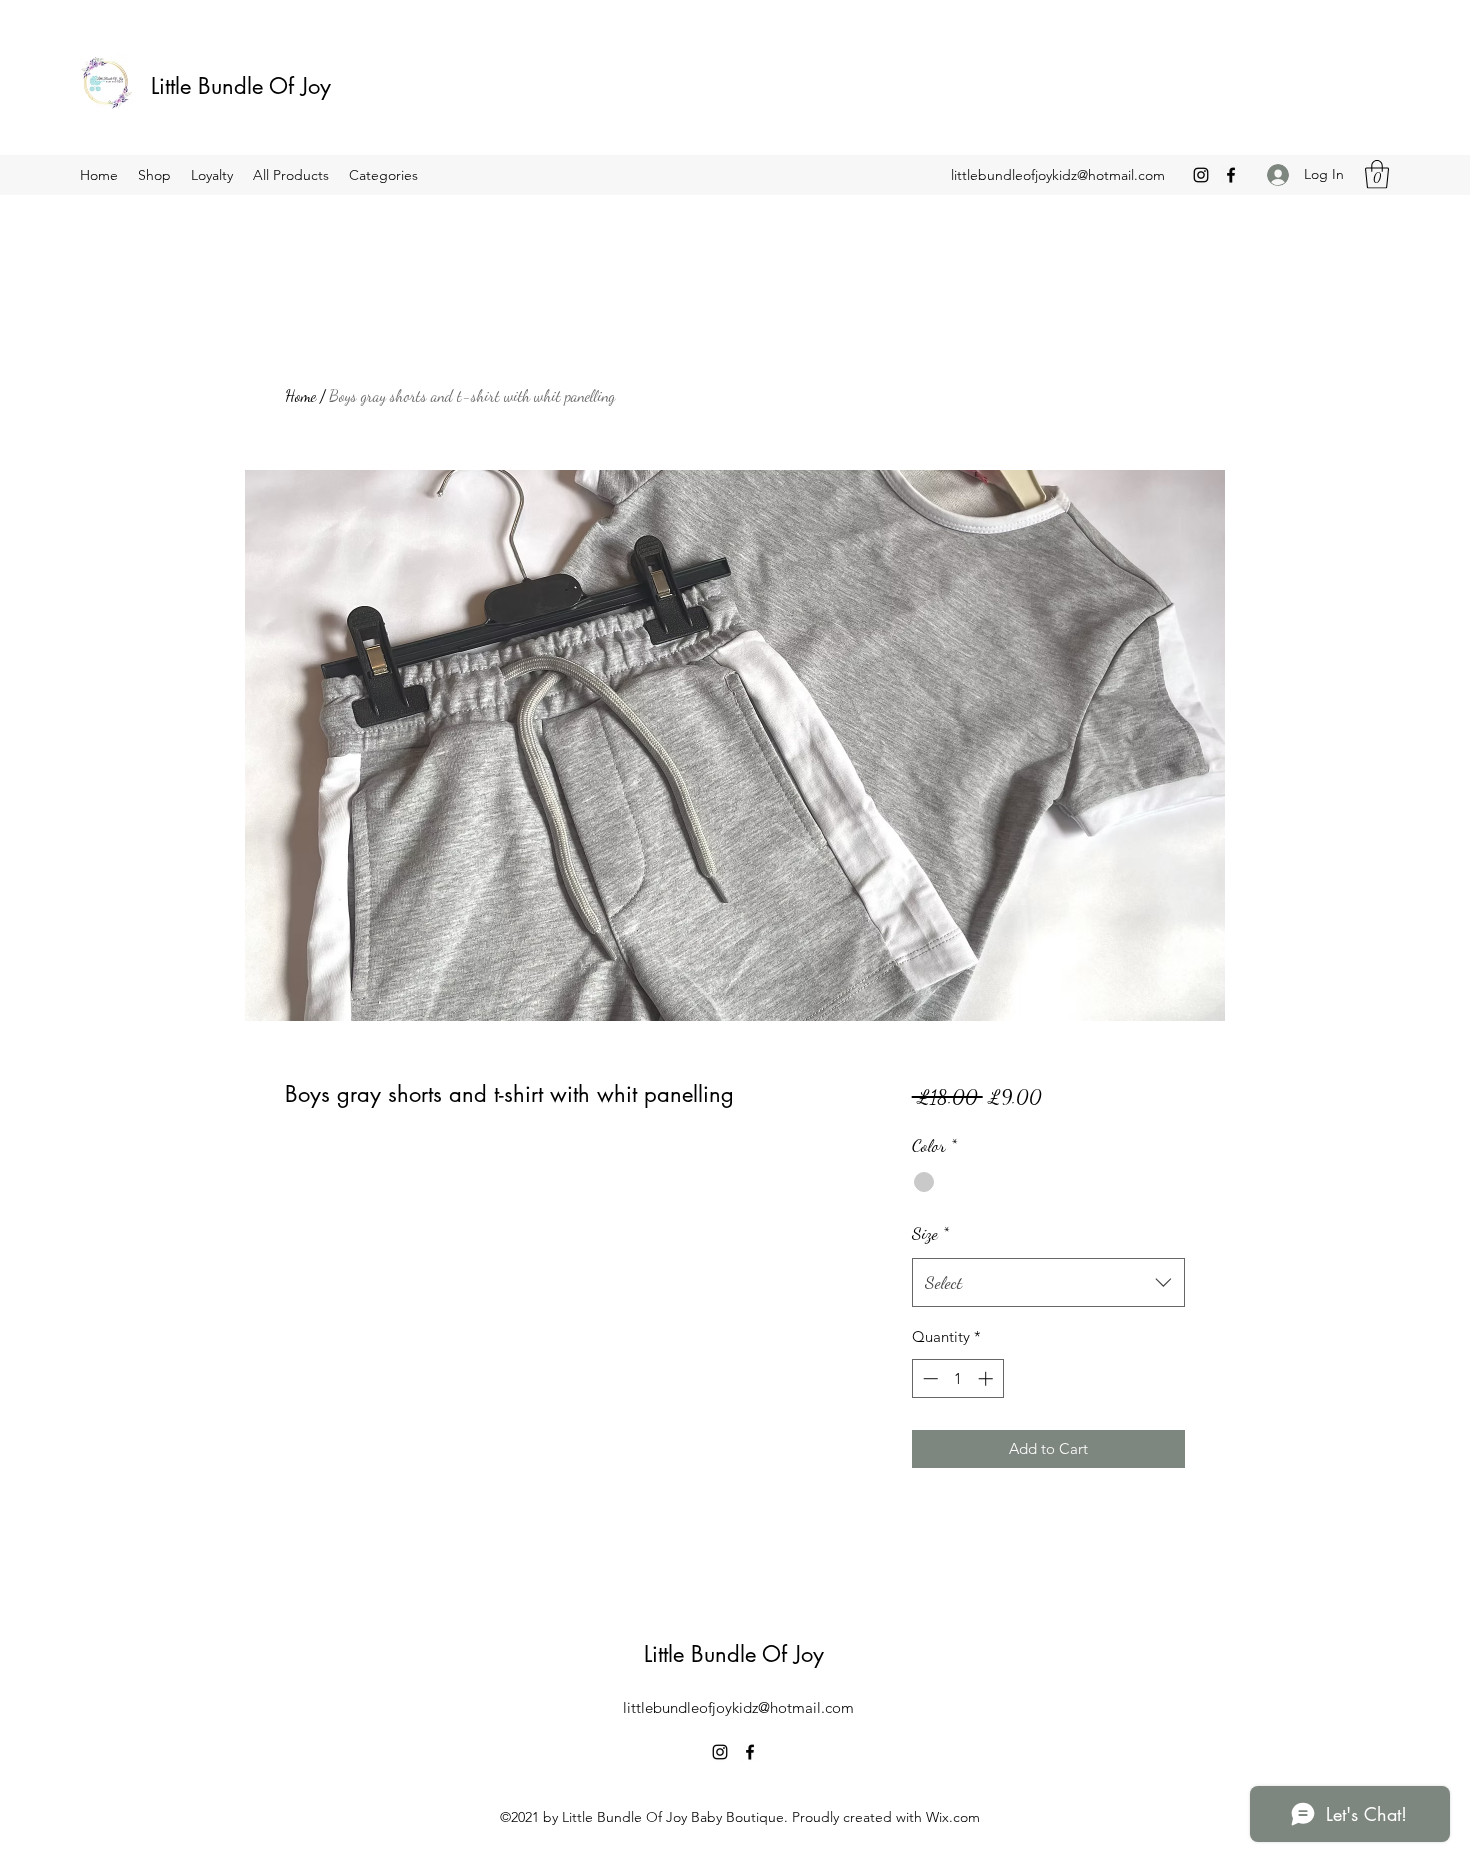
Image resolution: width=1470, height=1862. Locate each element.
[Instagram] (1201, 175)
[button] (1377, 174)
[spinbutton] (957, 1378)
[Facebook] (1231, 175)
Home (300, 395)
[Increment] (987, 1378)
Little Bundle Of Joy (244, 86)
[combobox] (1048, 1283)
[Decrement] (928, 1378)
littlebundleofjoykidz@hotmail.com (1058, 175)
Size (930, 1233)
